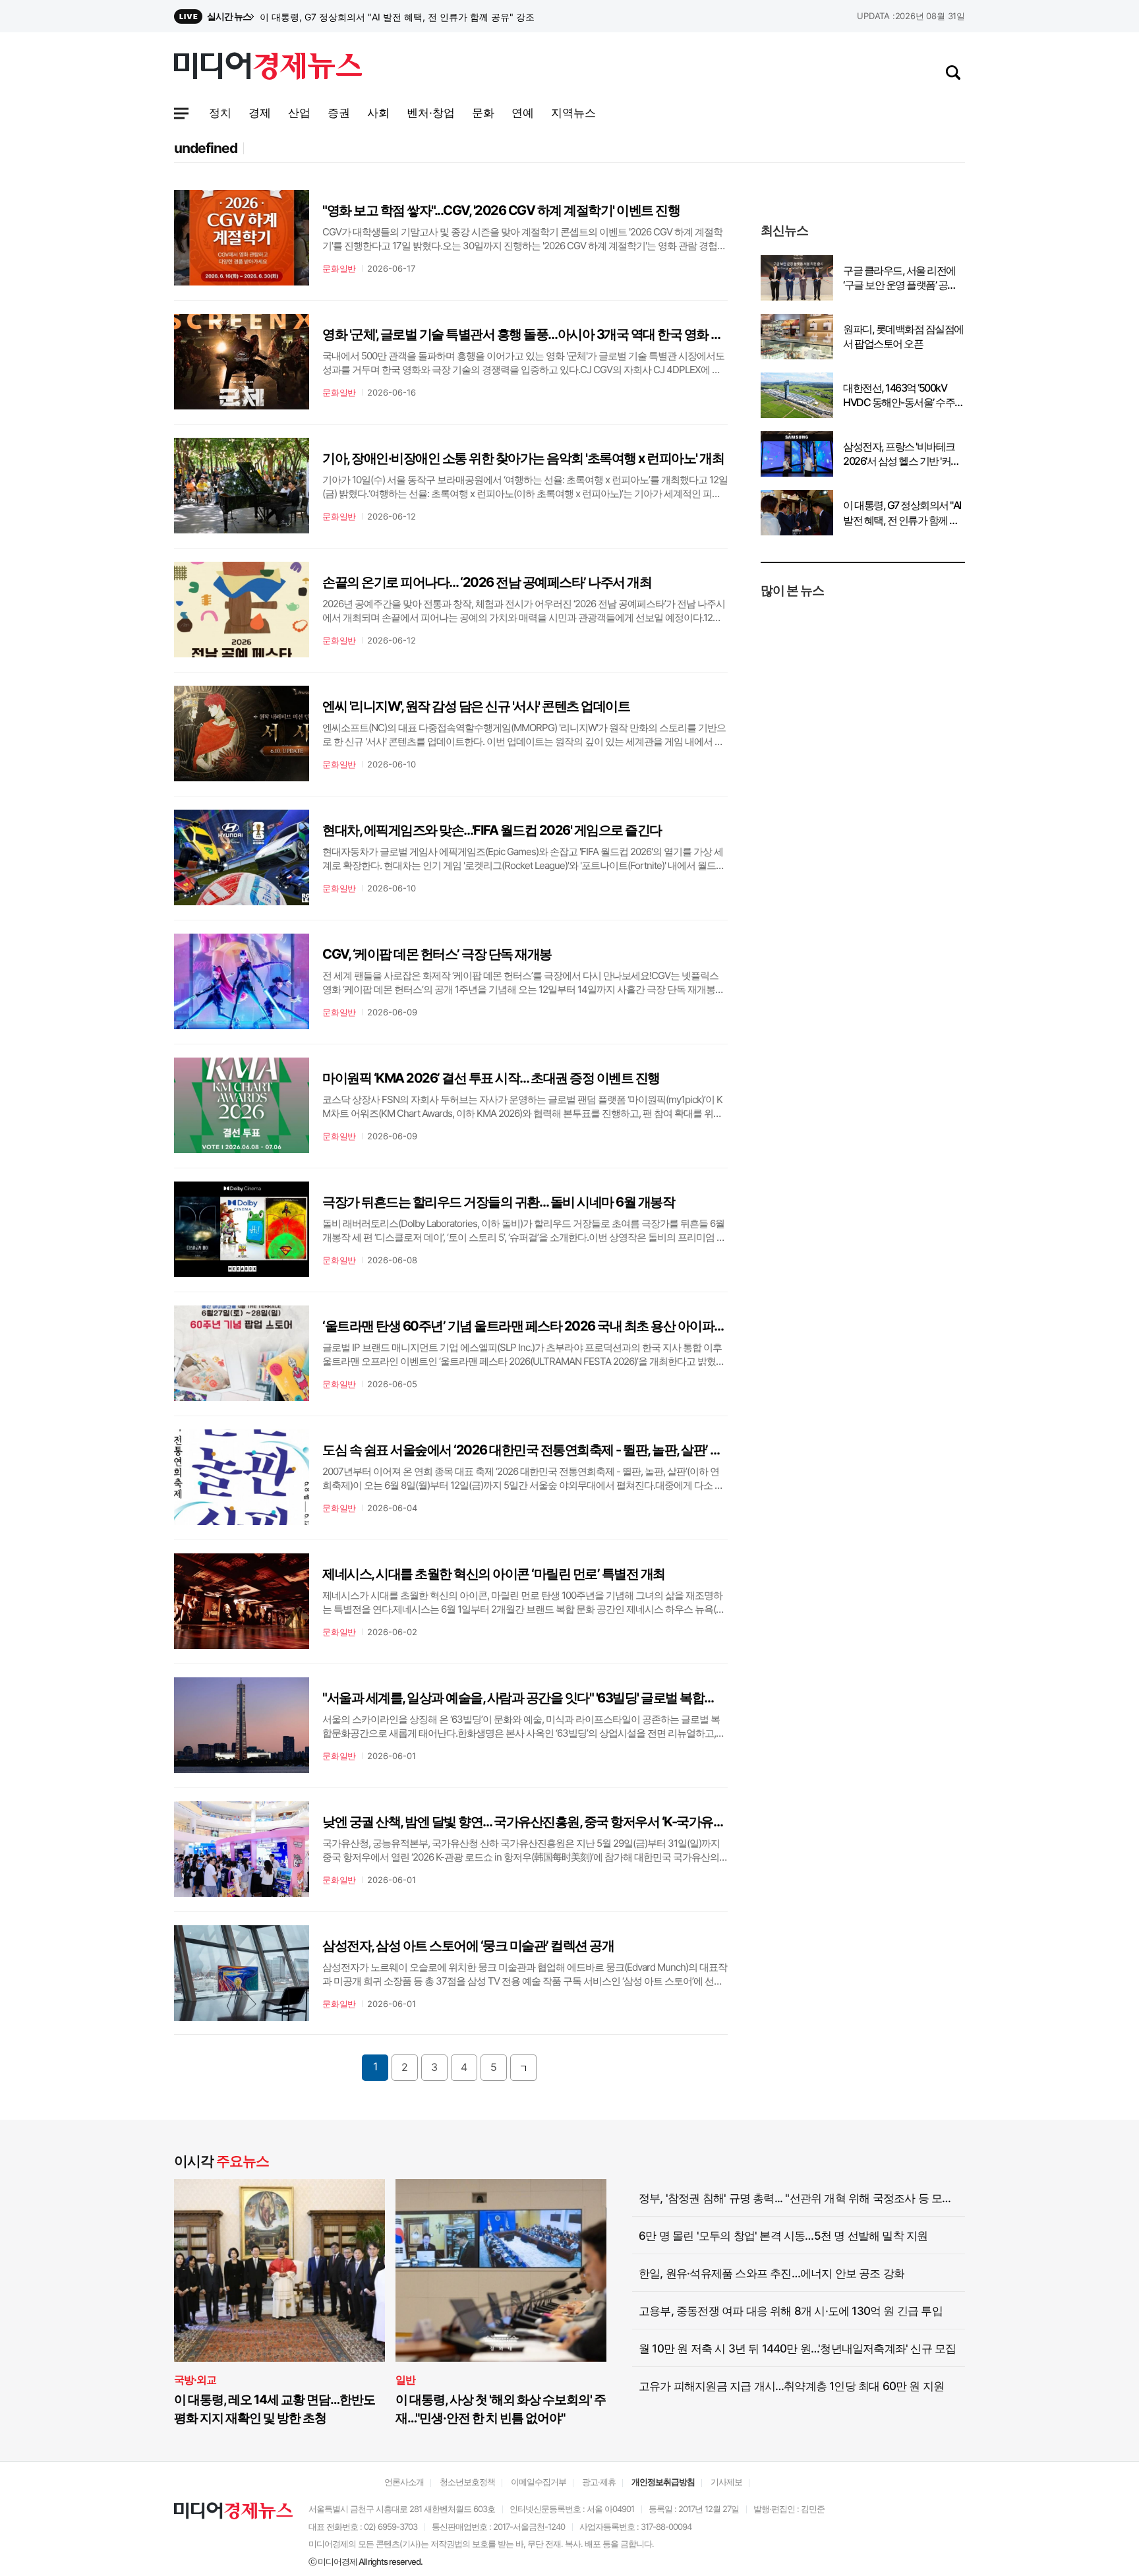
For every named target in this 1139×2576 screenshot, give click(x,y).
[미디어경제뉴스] (268, 68)
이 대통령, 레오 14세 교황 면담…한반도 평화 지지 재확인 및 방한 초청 (275, 2409)
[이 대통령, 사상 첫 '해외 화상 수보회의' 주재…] (501, 2270)
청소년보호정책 (467, 2482)
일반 (405, 2380)
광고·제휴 (599, 2482)
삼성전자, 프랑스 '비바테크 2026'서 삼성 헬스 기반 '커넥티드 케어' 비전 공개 (415, 17)
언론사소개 (404, 2482)
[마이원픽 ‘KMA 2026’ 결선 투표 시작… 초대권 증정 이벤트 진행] (242, 1105)
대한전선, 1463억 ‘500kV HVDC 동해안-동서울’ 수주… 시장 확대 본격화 (903, 396)
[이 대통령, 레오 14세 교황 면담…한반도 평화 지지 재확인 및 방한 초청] (279, 2270)
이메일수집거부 (539, 2482)
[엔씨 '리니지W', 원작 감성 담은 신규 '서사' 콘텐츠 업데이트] (242, 734)
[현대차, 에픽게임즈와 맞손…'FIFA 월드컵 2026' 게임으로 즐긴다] (242, 857)
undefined (206, 148)
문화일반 (339, 268)
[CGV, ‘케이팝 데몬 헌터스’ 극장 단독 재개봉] (242, 981)
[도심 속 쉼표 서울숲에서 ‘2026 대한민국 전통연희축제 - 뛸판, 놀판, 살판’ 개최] (242, 1477)
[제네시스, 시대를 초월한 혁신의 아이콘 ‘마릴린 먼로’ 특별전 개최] (242, 1601)
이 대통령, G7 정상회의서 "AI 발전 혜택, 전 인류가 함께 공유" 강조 (902, 513)
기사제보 (726, 2482)
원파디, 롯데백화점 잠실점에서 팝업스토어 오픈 (903, 336)
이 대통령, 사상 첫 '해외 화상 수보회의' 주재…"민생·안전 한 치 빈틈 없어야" (501, 2409)
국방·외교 (195, 2380)
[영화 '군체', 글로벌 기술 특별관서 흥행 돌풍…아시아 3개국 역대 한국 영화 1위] (242, 362)
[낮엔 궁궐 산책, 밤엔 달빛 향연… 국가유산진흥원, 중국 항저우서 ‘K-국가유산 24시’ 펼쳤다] (242, 1849)
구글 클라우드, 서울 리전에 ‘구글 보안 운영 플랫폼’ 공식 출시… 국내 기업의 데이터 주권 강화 (903, 278)
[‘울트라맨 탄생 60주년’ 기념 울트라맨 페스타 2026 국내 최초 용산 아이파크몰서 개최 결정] (242, 1353)
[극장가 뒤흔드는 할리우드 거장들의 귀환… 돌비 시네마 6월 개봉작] (242, 1229)
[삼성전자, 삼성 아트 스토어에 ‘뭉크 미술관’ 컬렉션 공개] (242, 1973)
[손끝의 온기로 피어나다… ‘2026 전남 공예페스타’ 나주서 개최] (242, 610)
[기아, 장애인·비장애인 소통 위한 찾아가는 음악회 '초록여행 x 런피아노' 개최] (242, 486)
